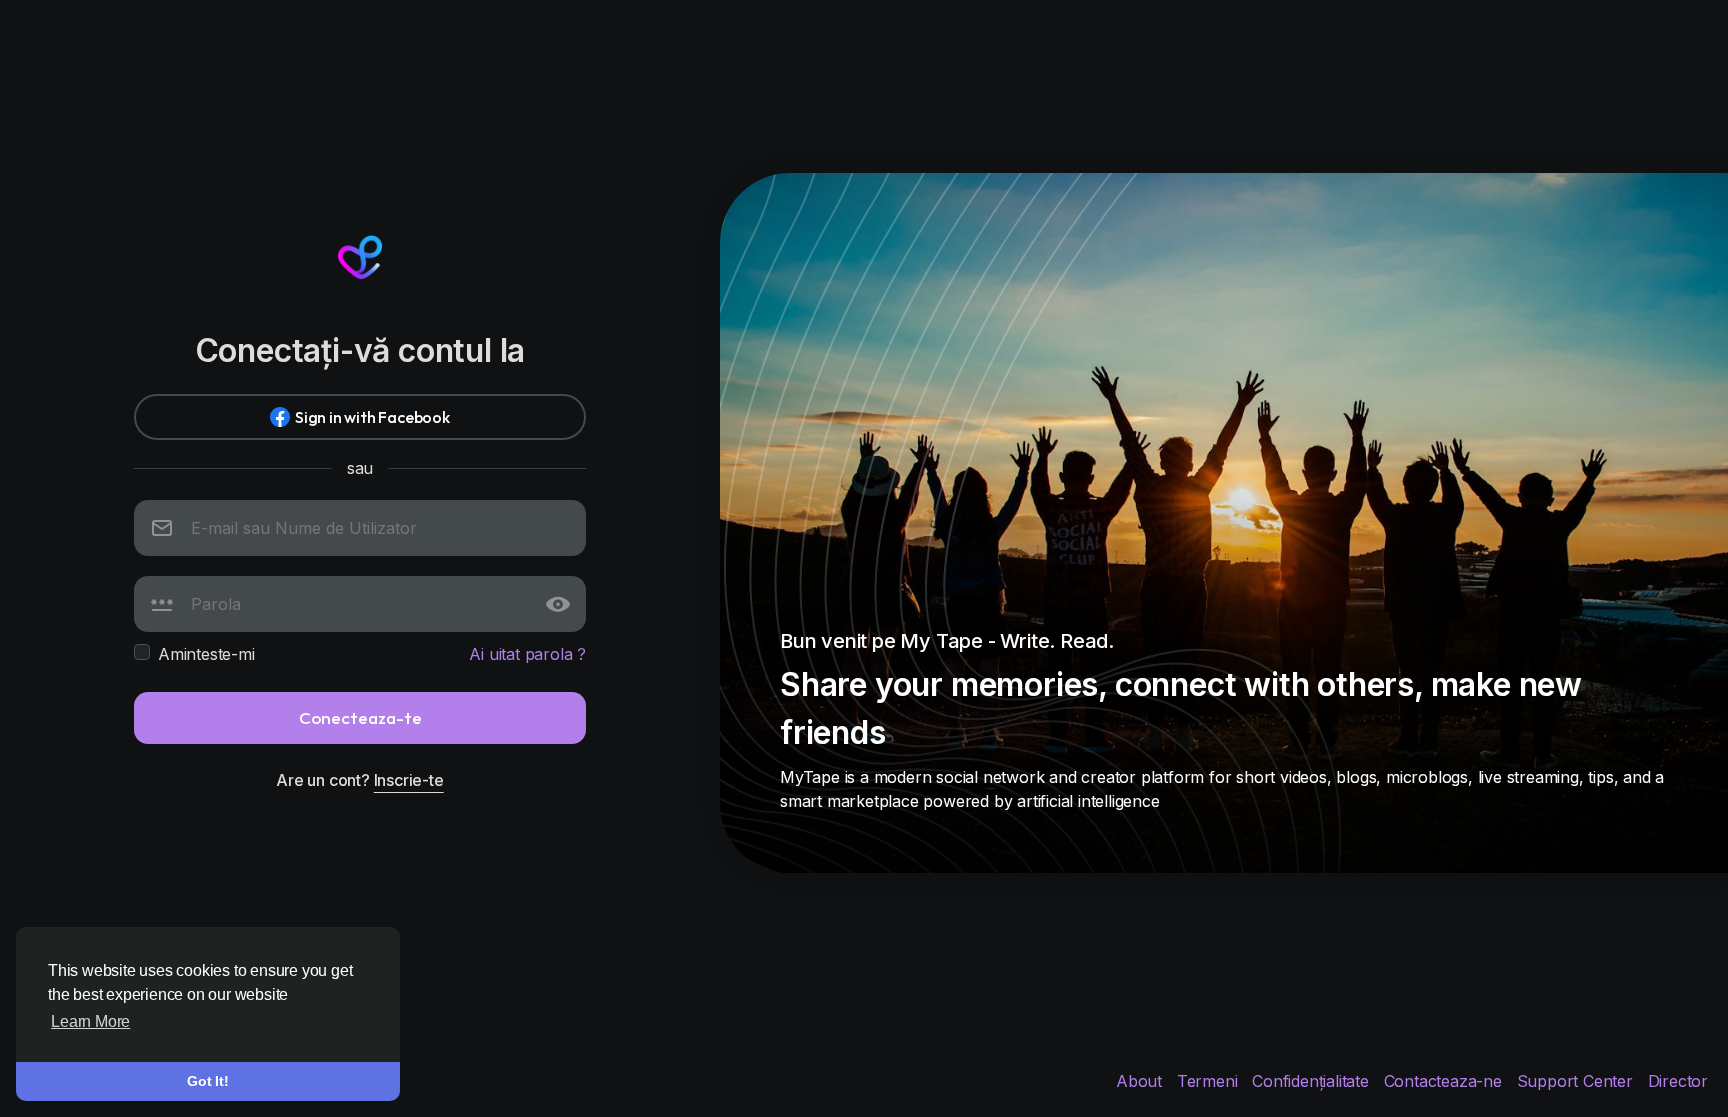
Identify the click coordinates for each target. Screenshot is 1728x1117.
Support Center (1577, 1081)
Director (1678, 1081)
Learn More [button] (90, 1021)
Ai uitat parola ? (527, 654)
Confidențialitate (1312, 1081)
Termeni (1209, 1081)
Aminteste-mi (206, 654)
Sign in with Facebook (372, 417)
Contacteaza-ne (1445, 1081)
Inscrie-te (409, 780)
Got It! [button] (208, 1081)
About (1141, 1081)
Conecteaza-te (360, 717)
